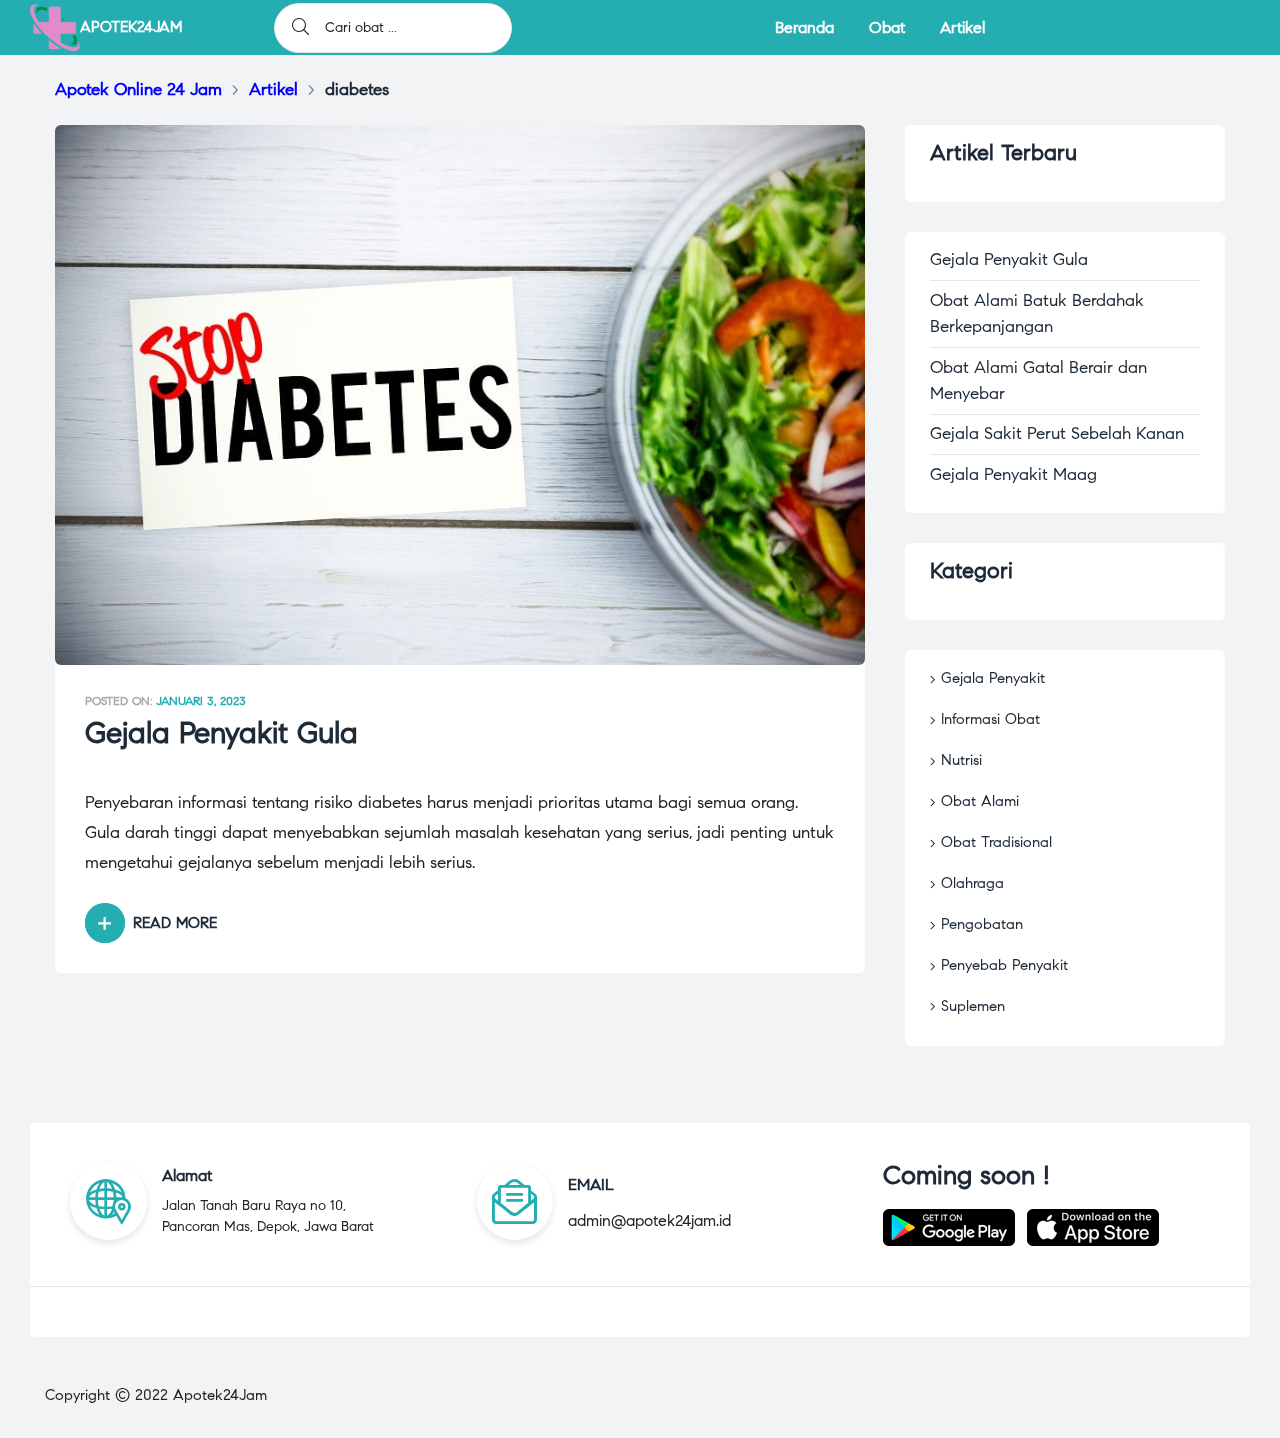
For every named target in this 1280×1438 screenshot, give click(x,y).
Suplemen (973, 1006)
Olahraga (972, 883)
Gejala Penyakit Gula (221, 732)
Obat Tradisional (996, 842)
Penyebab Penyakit (1004, 965)
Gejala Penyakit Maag (1013, 474)
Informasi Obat (990, 719)
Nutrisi (961, 760)
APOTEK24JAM (131, 27)
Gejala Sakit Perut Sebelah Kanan (1057, 433)
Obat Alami (980, 801)
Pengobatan (982, 924)
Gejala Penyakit (993, 678)
